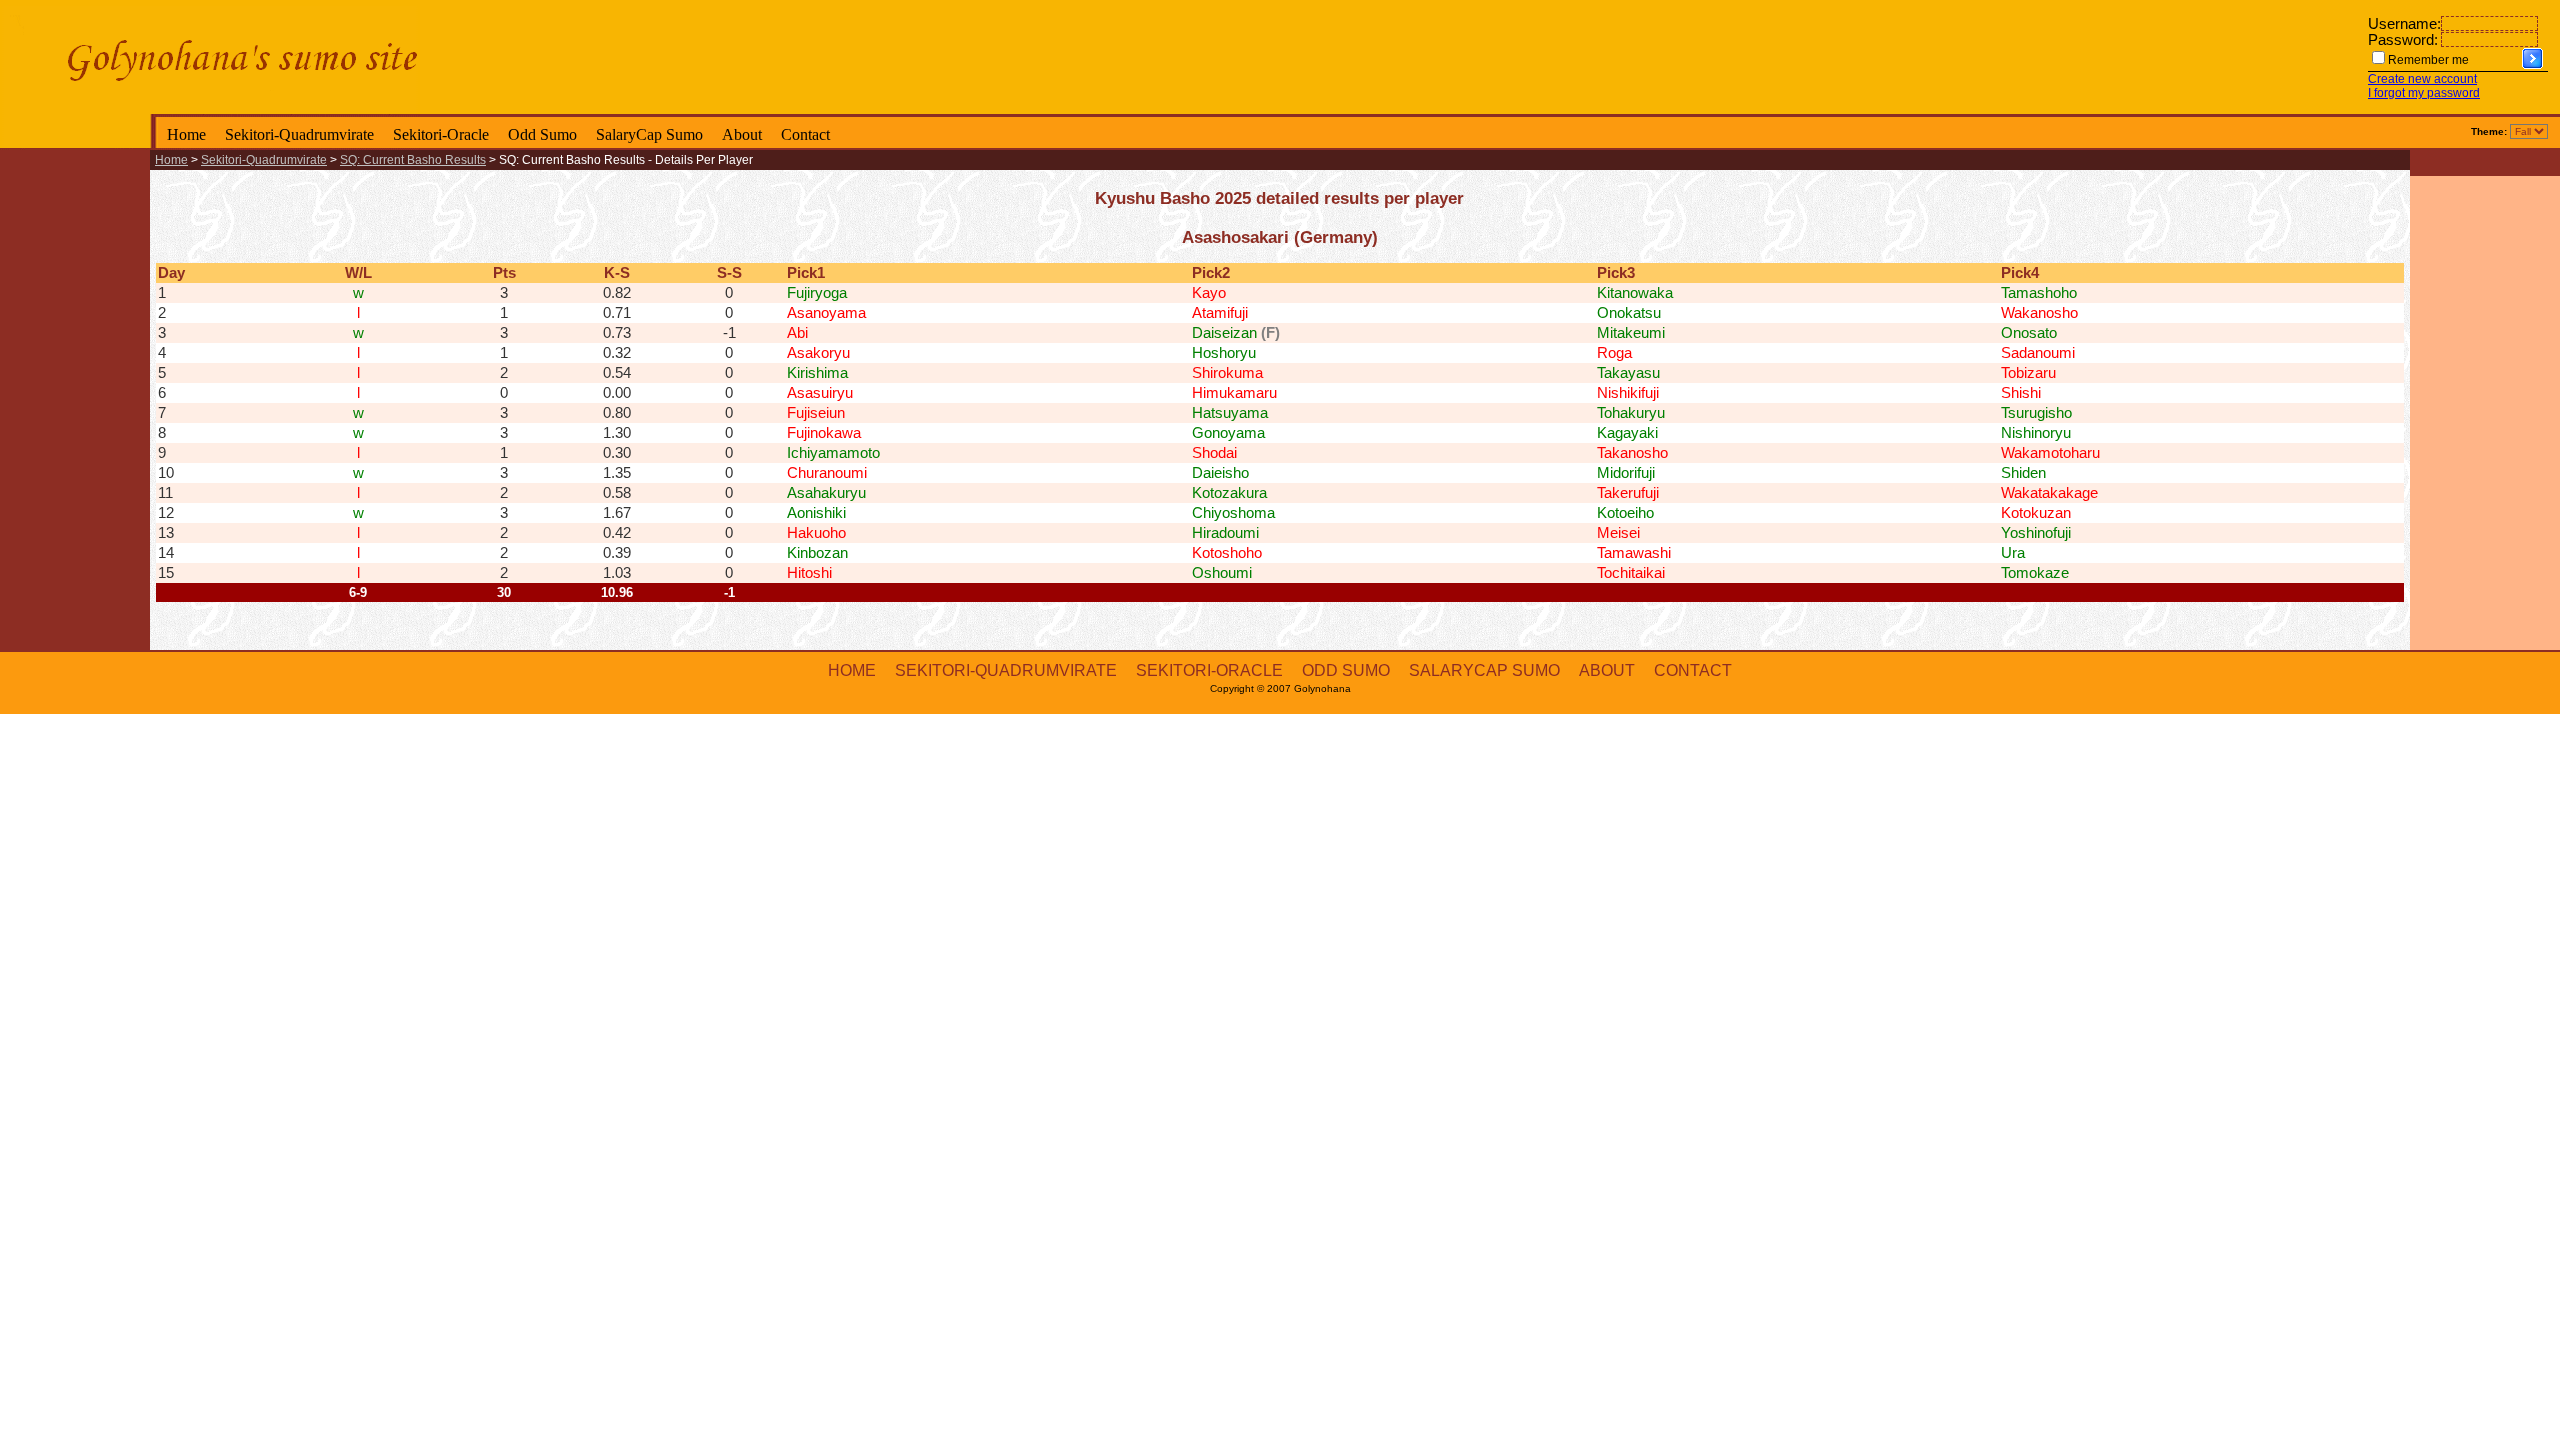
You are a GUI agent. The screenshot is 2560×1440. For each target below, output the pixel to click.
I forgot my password (2424, 93)
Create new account (2422, 79)
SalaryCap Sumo (649, 134)
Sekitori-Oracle (441, 134)
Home (186, 134)
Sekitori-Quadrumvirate (299, 134)
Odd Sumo (542, 134)
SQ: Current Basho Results (413, 160)
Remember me (2428, 60)
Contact (805, 134)
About (742, 134)
